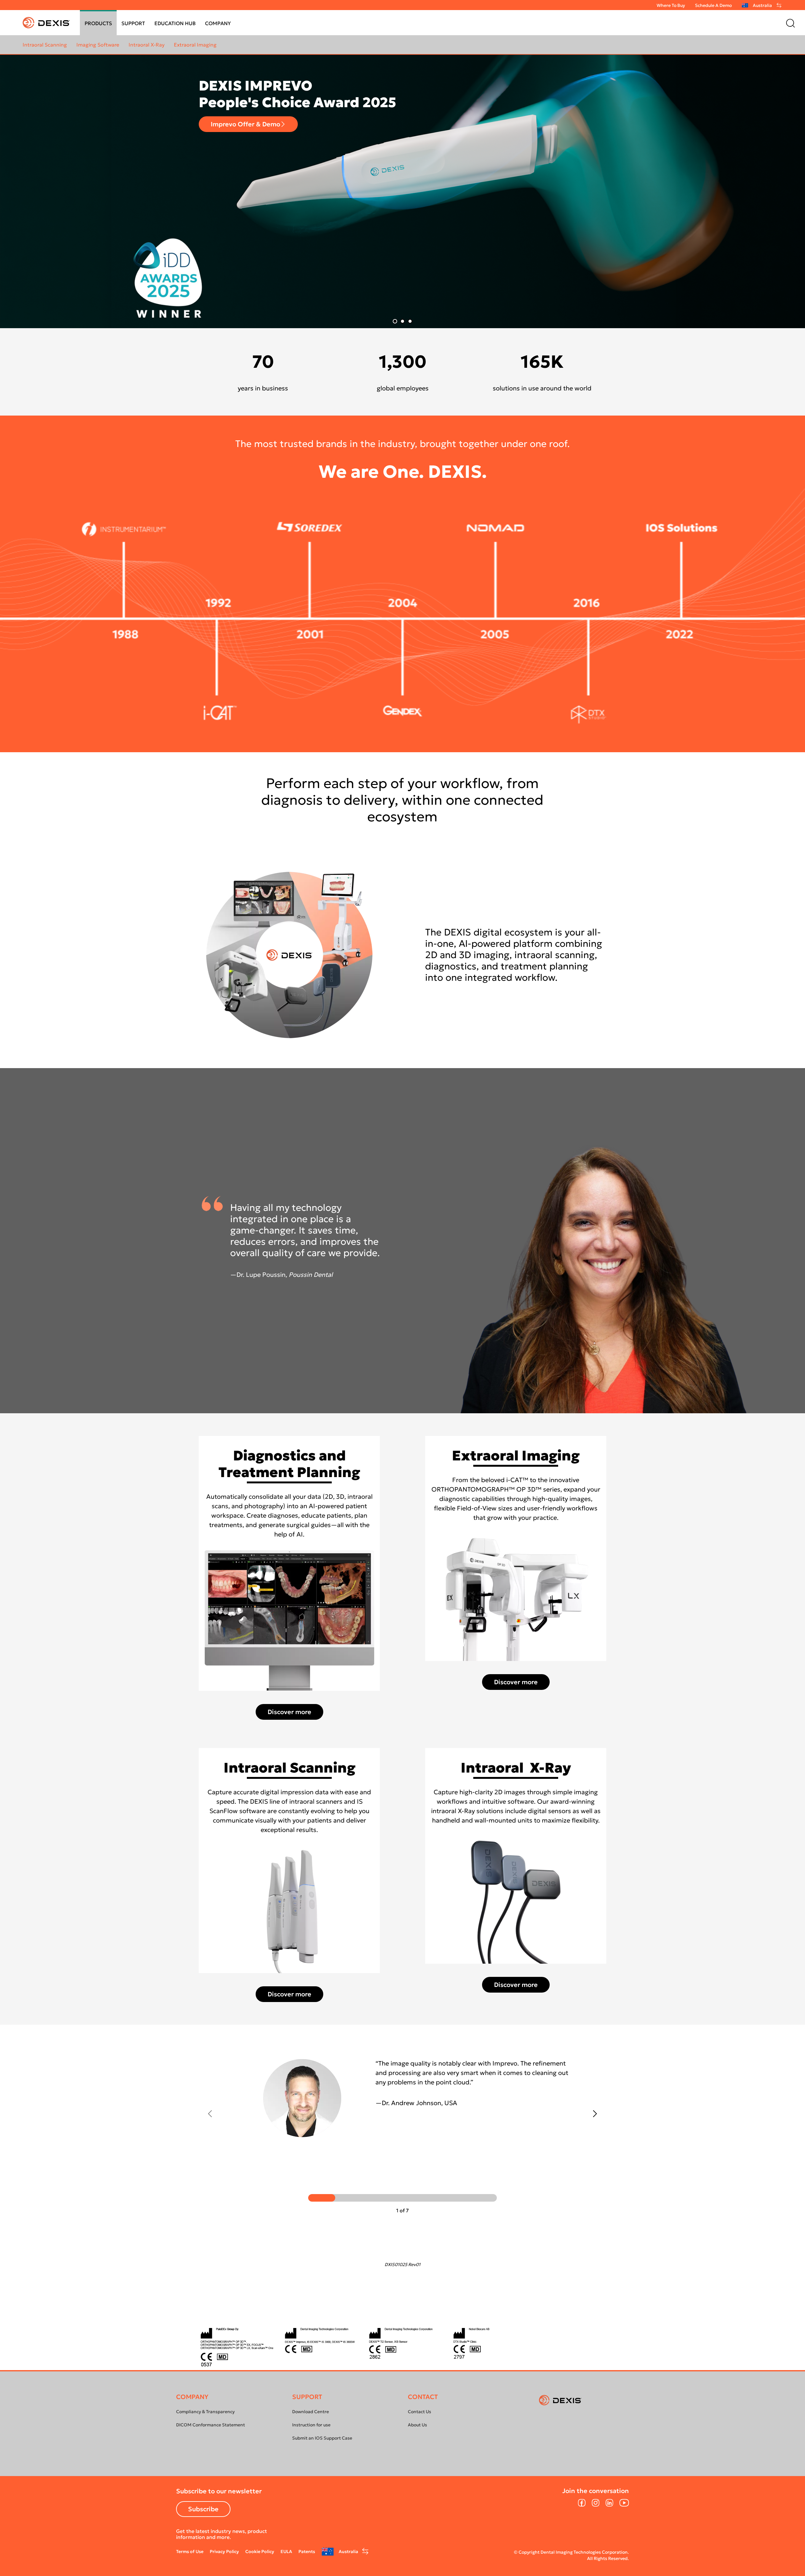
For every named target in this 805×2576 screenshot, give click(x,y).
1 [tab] (395, 321)
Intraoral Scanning (45, 45)
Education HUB (175, 23)
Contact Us (419, 2412)
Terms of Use (190, 2551)
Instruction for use (311, 2425)
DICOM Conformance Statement (211, 2425)
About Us (417, 2425)
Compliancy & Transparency (205, 2412)
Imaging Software (98, 45)
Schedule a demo (713, 5)
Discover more (611, 238)
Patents (307, 2551)
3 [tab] (410, 321)
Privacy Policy (224, 2551)
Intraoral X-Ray (147, 45)
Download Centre (311, 2412)
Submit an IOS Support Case (322, 2438)
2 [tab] (402, 321)
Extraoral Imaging (195, 45)
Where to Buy (671, 5)
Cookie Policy (260, 2551)
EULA (286, 2551)
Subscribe (203, 2509)
